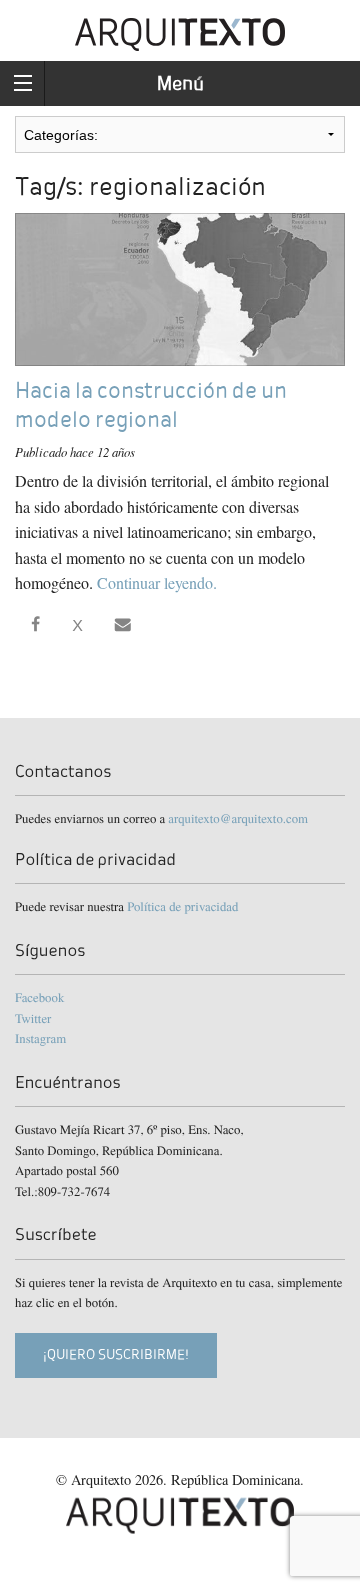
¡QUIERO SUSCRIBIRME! (116, 1354)
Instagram (40, 1038)
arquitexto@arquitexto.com (238, 818)
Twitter (33, 1018)
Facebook (39, 997)
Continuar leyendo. (157, 582)
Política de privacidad (182, 906)
